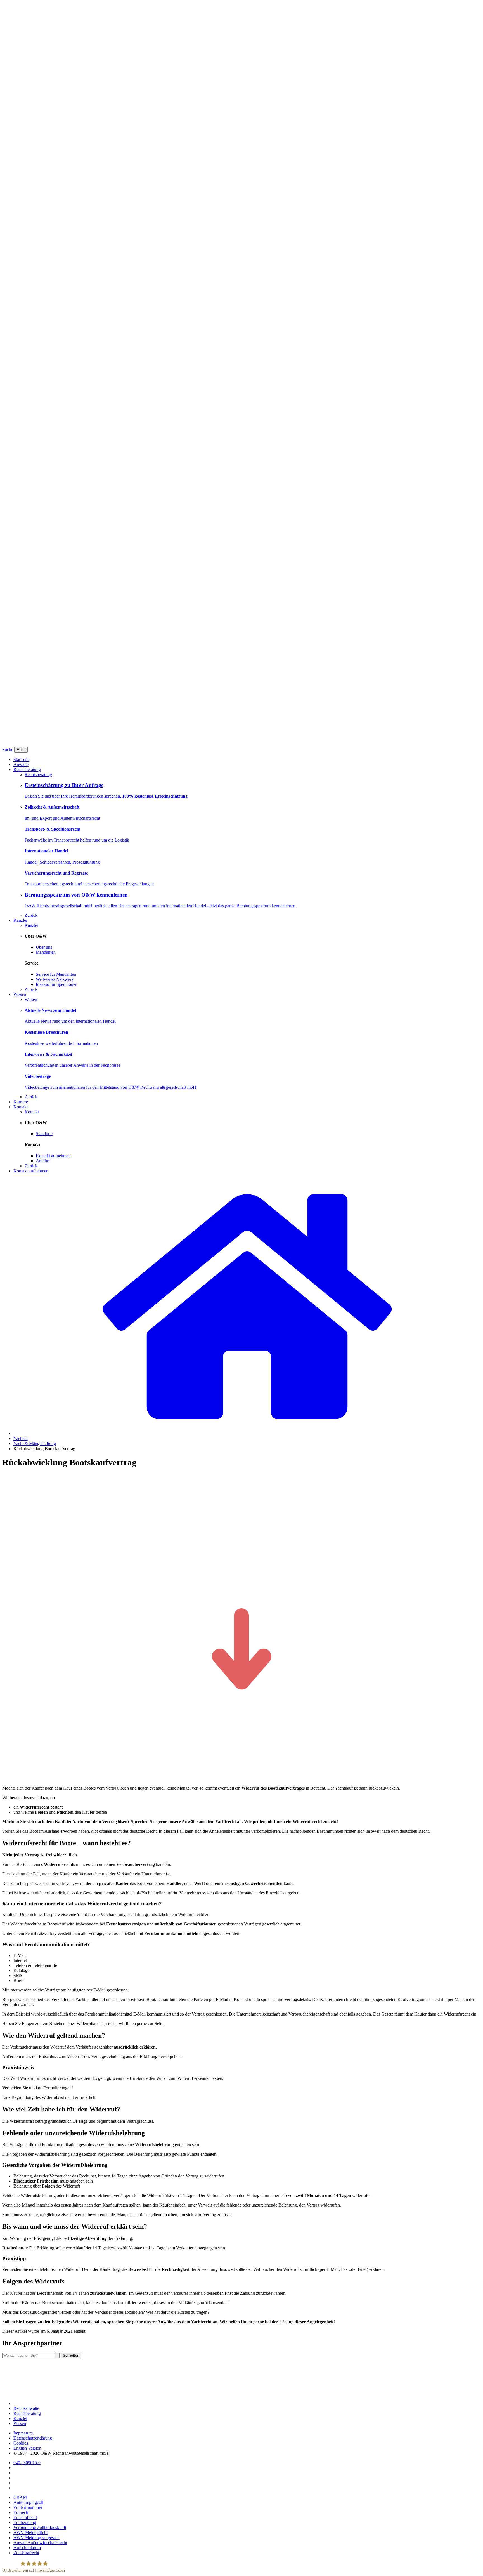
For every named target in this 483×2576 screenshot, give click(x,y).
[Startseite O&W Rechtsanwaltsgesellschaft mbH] (247, 1433)
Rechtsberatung (27, 769)
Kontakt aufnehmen (31, 1171)
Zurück (31, 915)
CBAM (20, 2497)
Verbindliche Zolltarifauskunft (40, 2527)
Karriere (21, 1102)
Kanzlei (20, 920)
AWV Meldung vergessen (36, 2538)
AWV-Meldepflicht (30, 2533)
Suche (8, 749)
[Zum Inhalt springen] (241, 1779)
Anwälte (21, 764)
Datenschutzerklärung (33, 2438)
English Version (27, 2448)
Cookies (21, 2443)
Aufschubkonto (27, 2548)
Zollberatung (25, 2522)
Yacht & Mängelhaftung (35, 1443)
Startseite (21, 759)
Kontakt (21, 1107)
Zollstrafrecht (25, 2517)
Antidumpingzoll (28, 2502)
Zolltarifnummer (28, 2507)
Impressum (23, 2433)
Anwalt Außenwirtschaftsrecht (40, 2543)
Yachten (21, 1438)
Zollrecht (21, 2512)
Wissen (20, 994)
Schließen (71, 2355)
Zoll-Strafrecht (26, 2553)
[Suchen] (57, 2355)
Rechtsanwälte (26, 2408)
